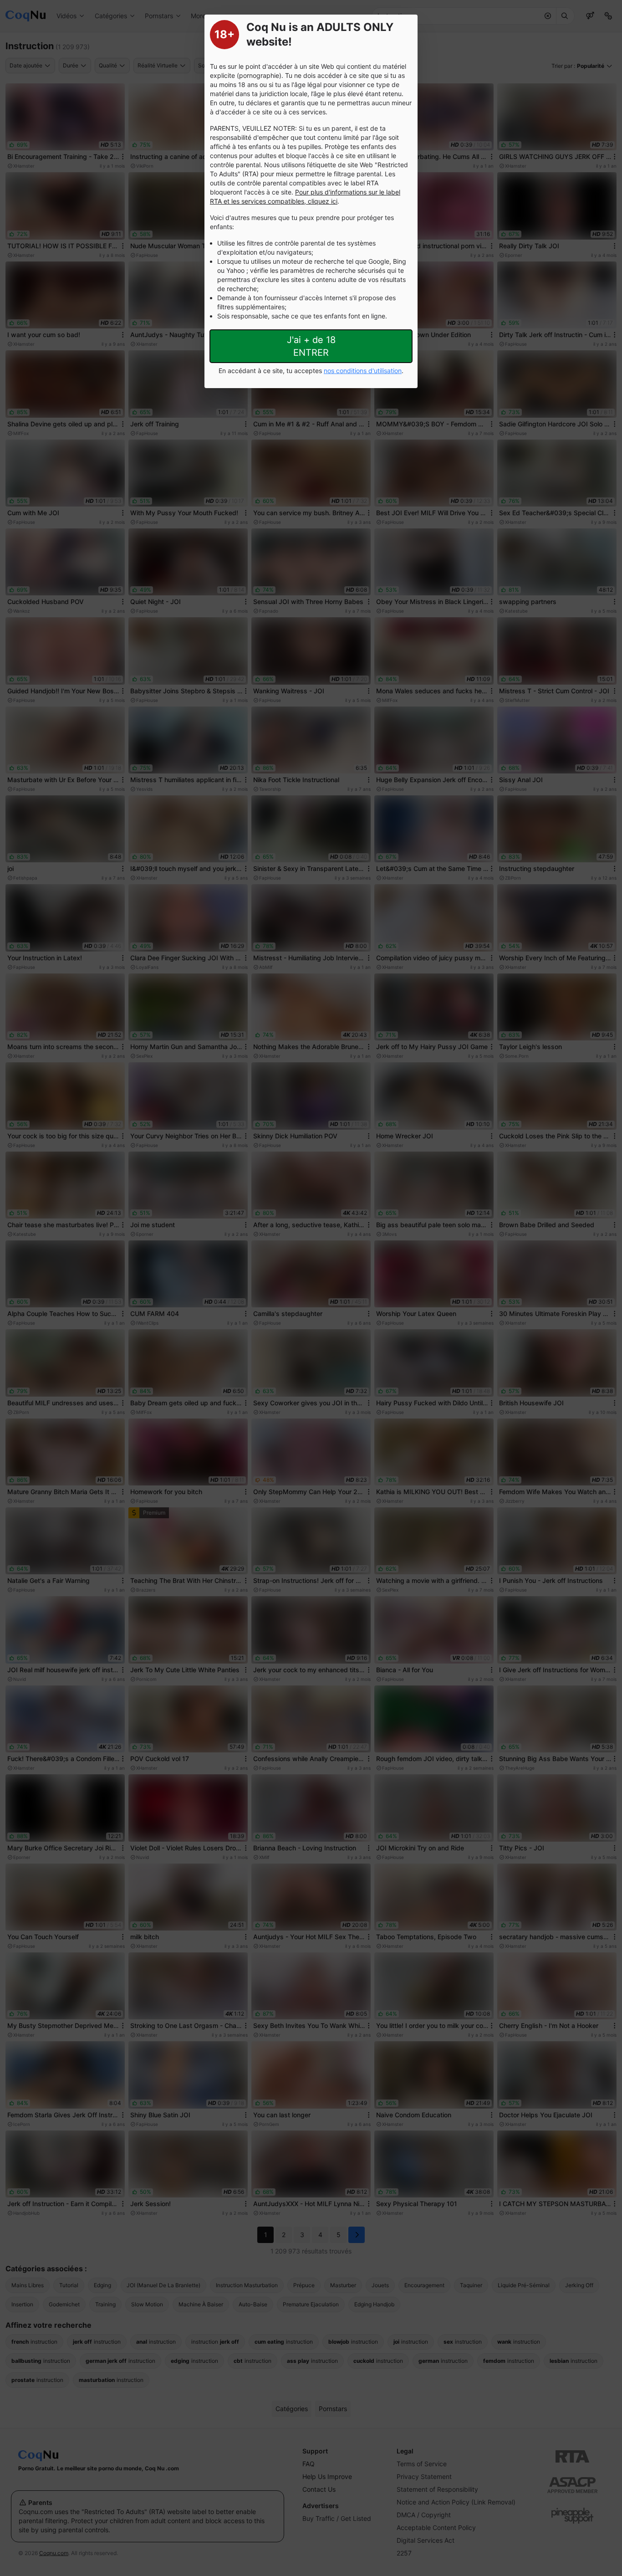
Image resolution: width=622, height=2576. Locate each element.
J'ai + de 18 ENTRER (311, 346)
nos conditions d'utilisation (363, 371)
